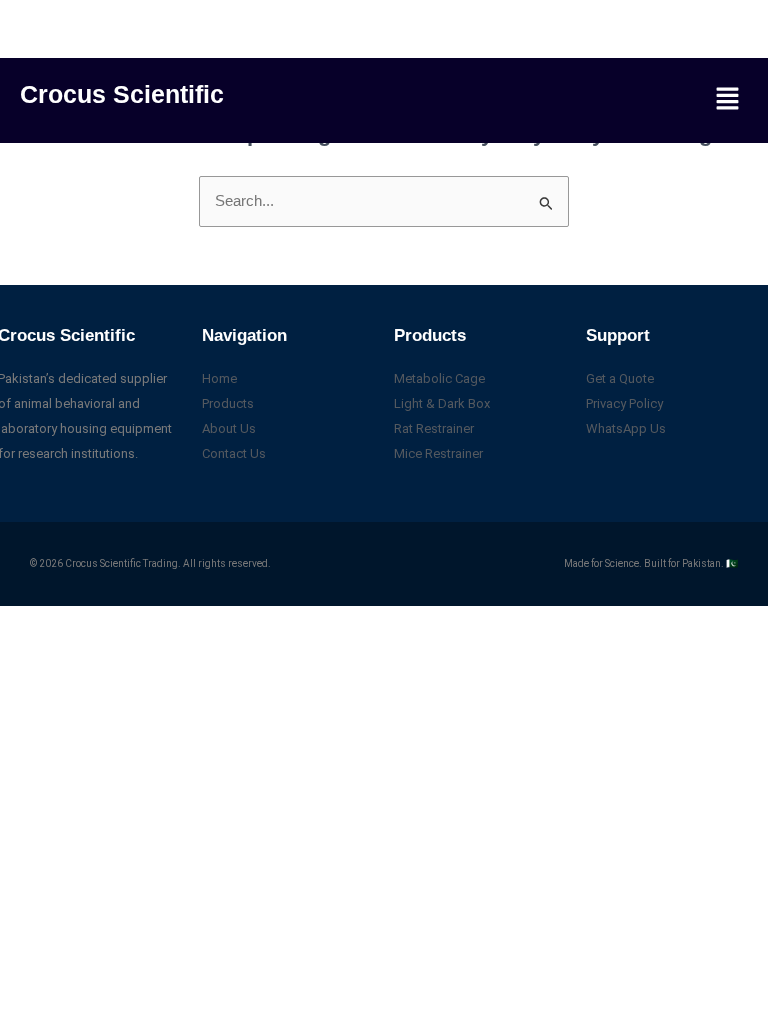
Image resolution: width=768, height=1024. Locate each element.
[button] (728, 100)
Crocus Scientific (122, 94)
